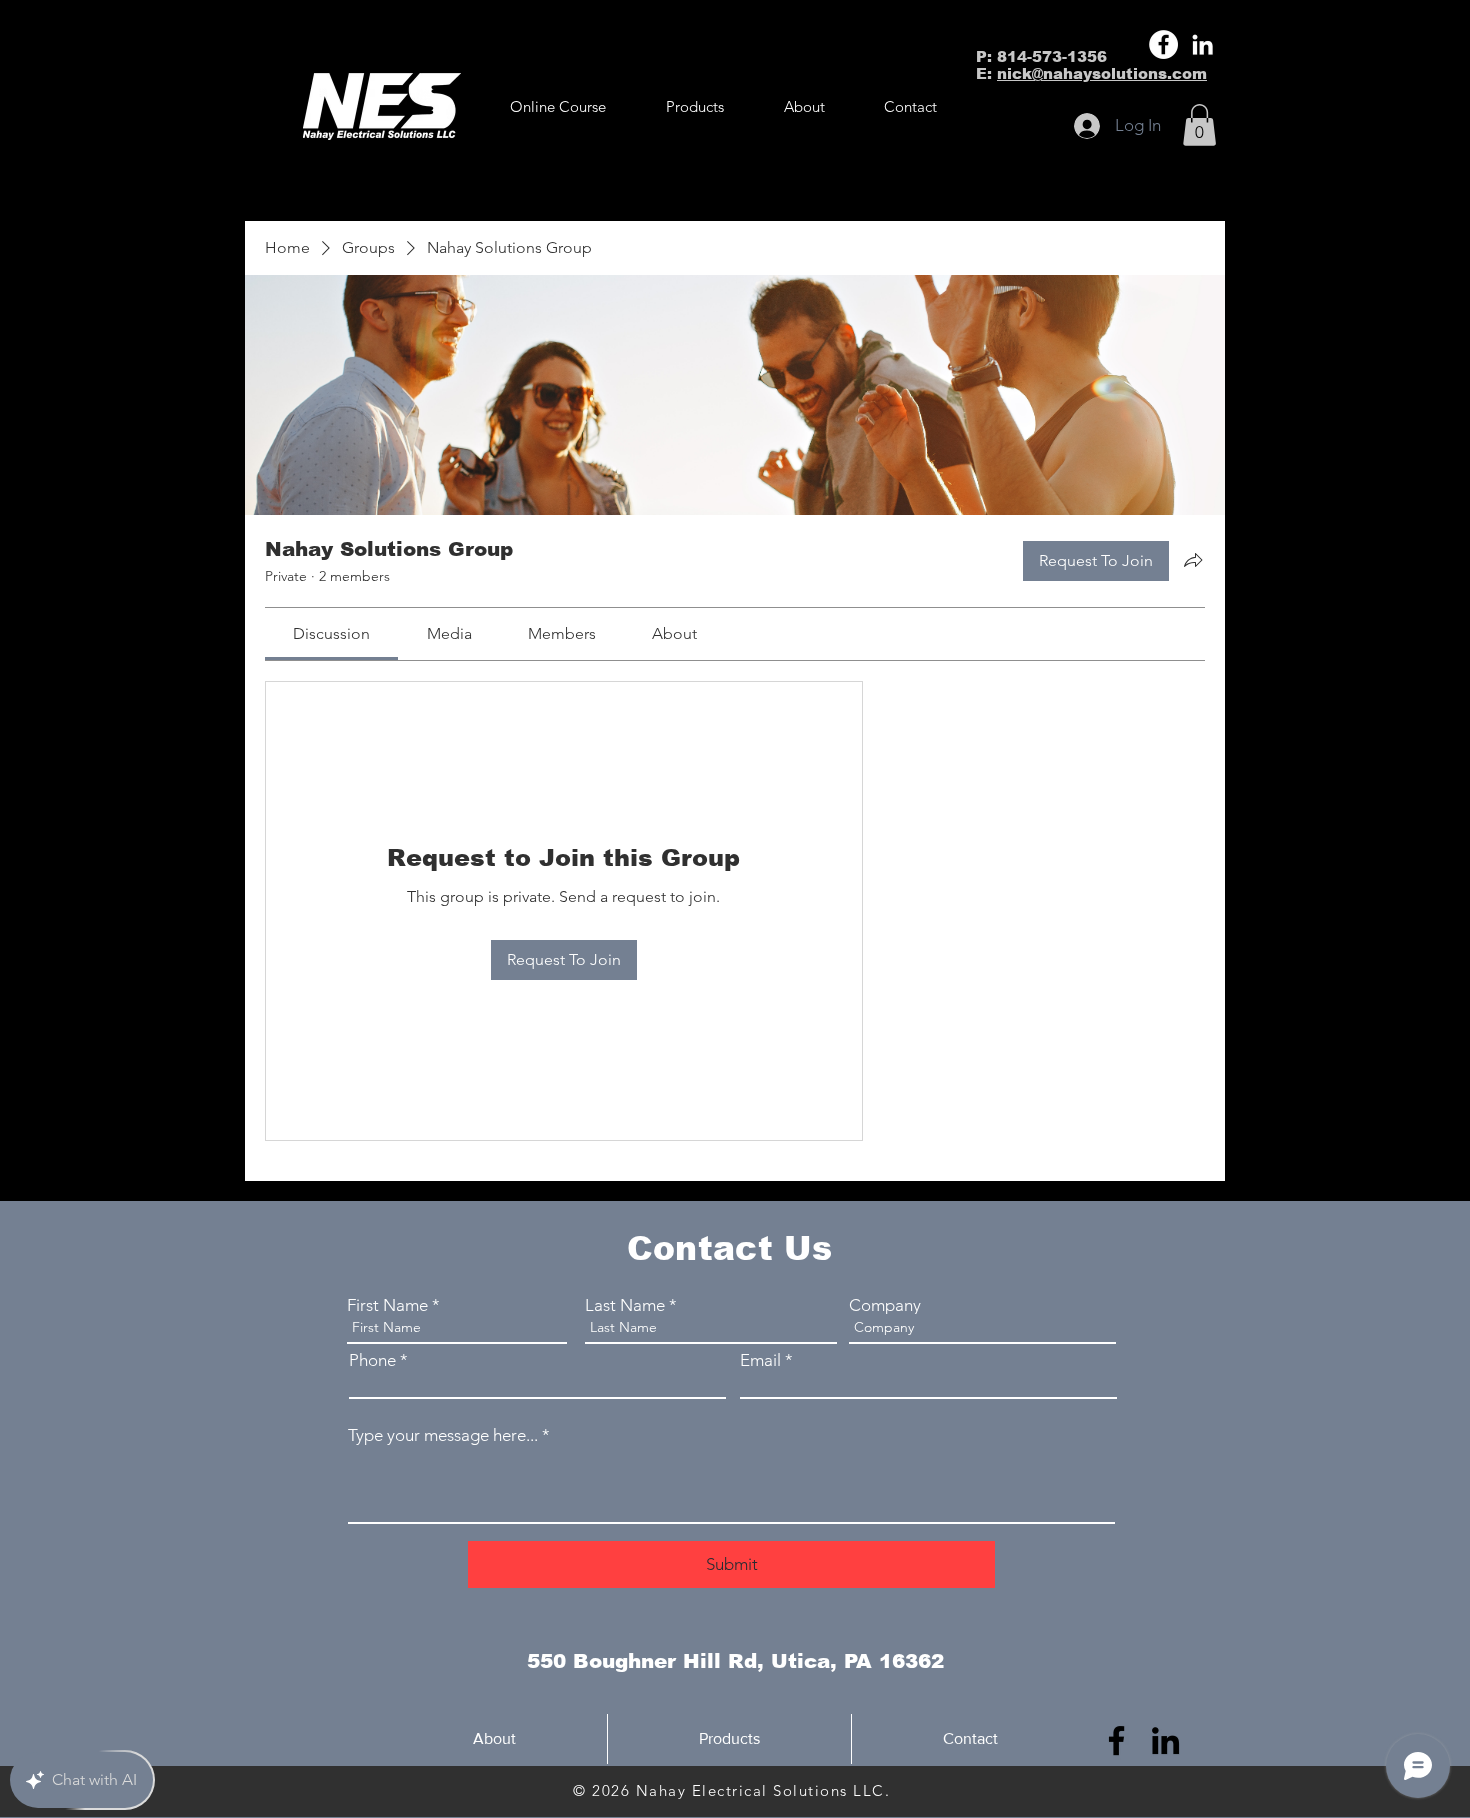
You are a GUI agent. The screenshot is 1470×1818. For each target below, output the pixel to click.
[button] (695, 107)
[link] (331, 633)
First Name (387, 1305)
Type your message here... (443, 1435)
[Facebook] (1163, 44)
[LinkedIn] (1202, 44)
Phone (372, 1360)
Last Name (625, 1305)
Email (760, 1360)
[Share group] (1193, 560)
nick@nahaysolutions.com (1102, 73)
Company (885, 1305)
